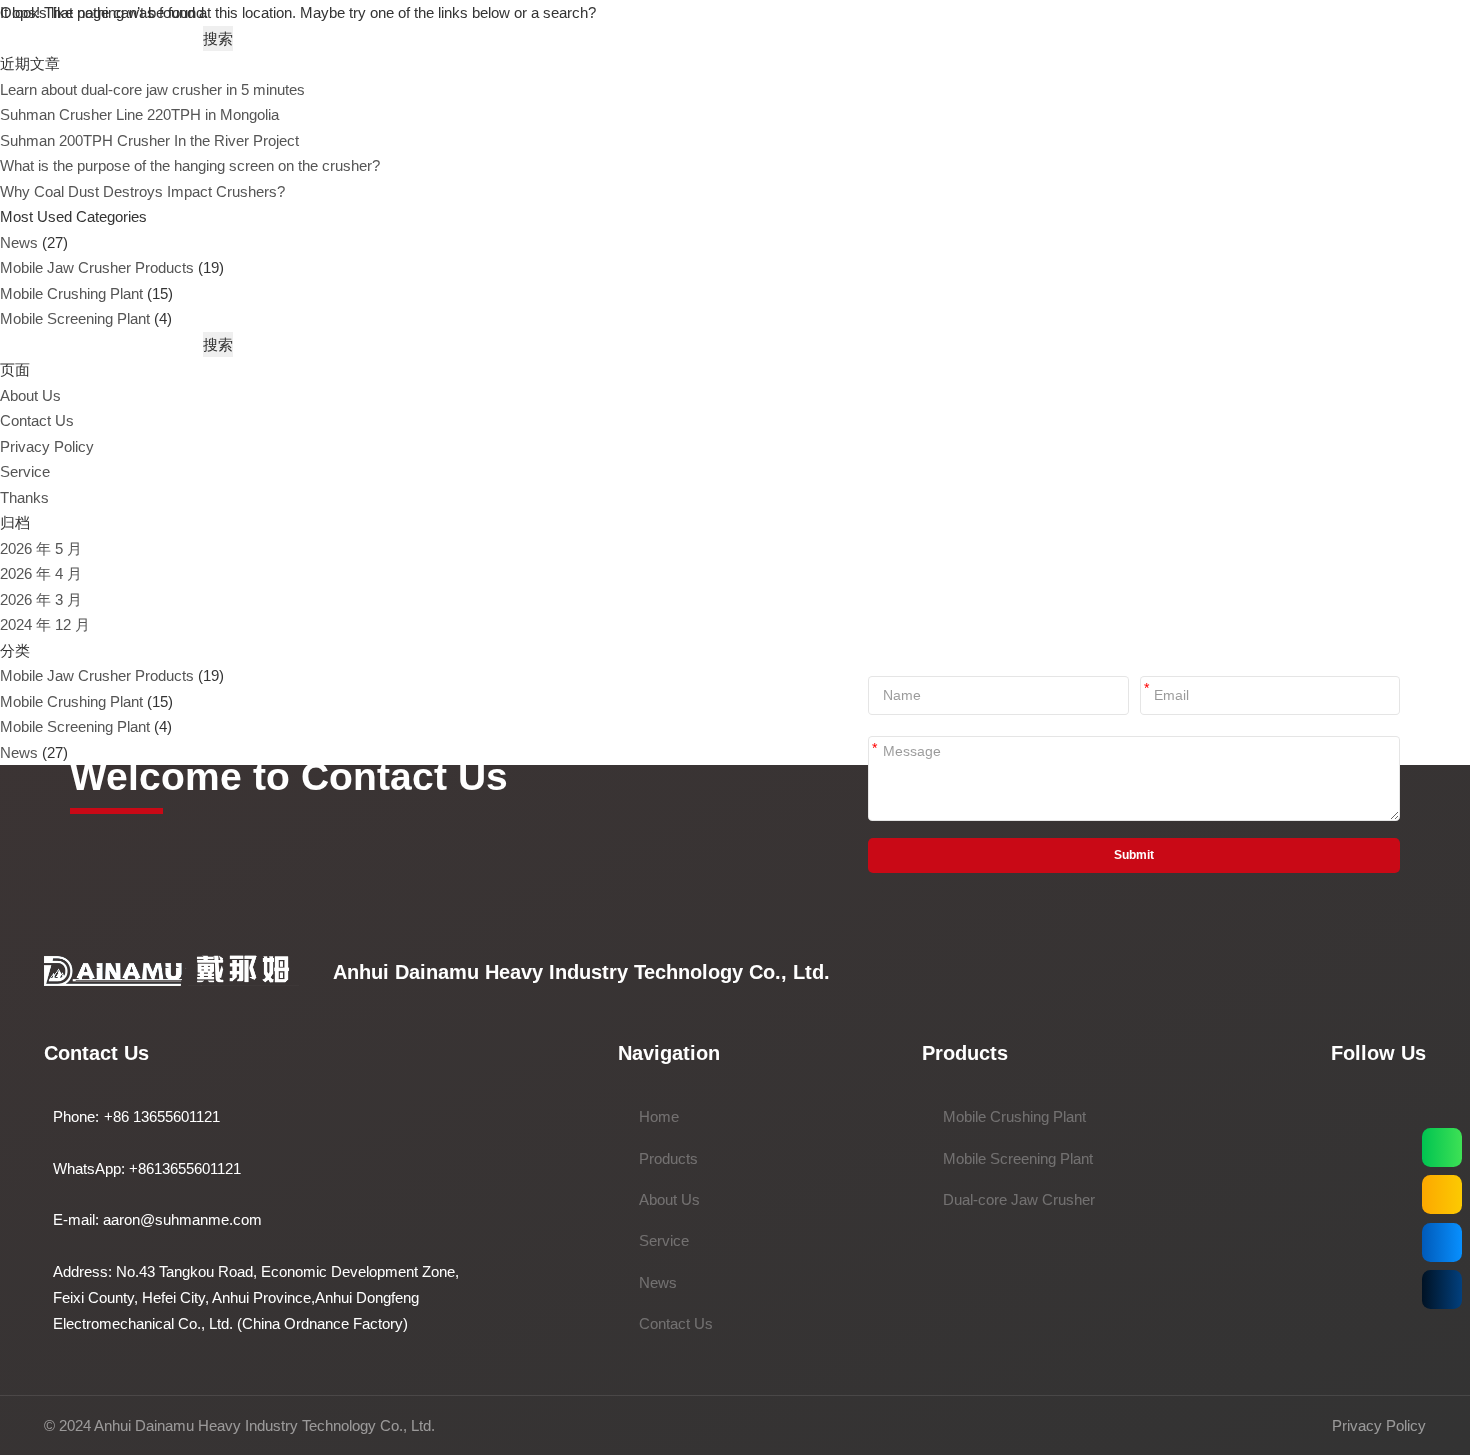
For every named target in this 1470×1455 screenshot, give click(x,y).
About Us (30, 395)
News (19, 242)
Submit (1134, 855)
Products (668, 1158)
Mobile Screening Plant (75, 318)
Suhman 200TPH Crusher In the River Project (149, 140)
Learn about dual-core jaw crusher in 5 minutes (152, 89)
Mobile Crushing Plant (71, 293)
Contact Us (37, 420)
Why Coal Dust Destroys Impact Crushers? (142, 191)
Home (659, 1116)
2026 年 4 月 (41, 573)
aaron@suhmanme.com (182, 1219)
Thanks (24, 497)
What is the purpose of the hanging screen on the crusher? (190, 165)
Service (25, 471)
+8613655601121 (185, 1168)
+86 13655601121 (162, 1116)
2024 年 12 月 (45, 624)
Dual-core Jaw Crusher (1019, 1199)
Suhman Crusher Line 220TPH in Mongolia (139, 114)
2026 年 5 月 (41, 548)
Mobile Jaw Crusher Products (97, 267)
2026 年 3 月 (41, 599)
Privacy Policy (47, 446)
